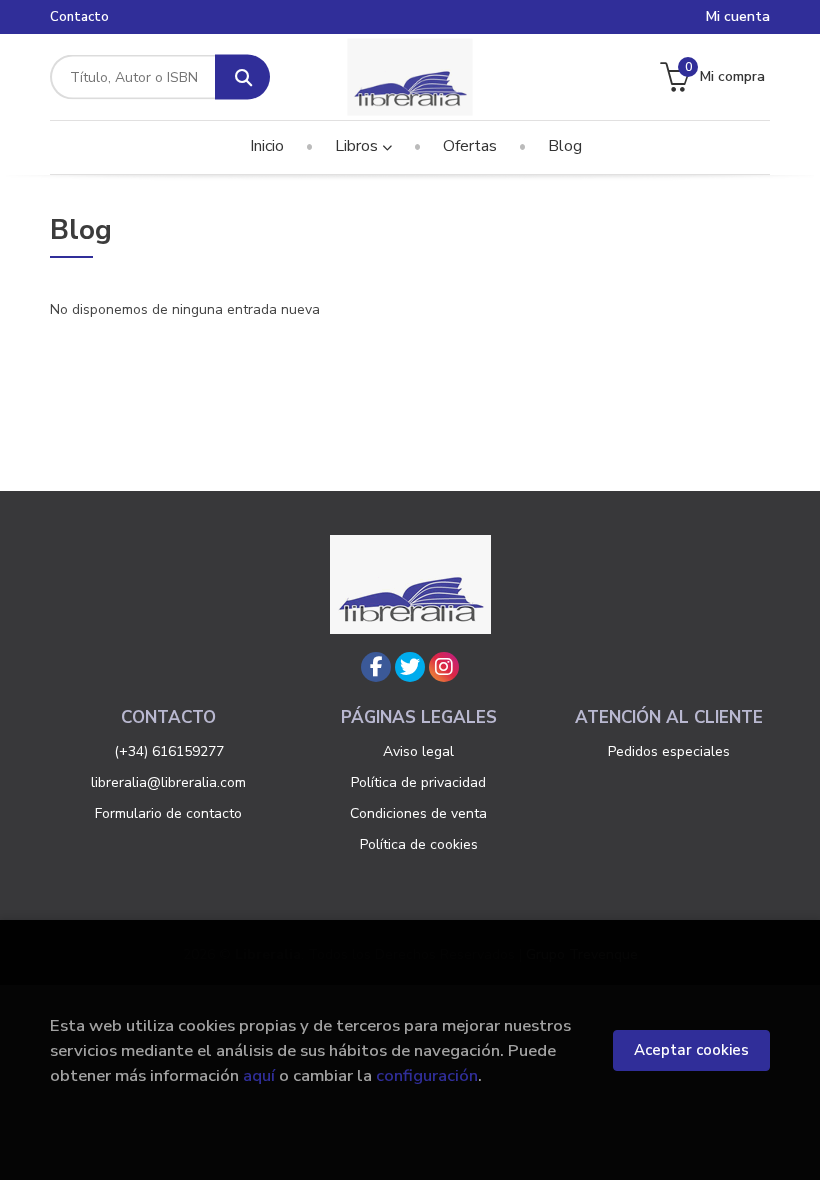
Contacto (79, 17)
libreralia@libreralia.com (168, 782)
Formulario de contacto (168, 813)
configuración (427, 1075)
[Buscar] (242, 77)
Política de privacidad (418, 782)
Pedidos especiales (669, 751)
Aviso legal (418, 751)
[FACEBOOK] (376, 667)
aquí (259, 1075)
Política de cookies (419, 844)
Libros (358, 146)
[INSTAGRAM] (444, 667)
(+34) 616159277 (169, 751)
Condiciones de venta (418, 813)
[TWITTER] (410, 667)
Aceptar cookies (691, 1050)
